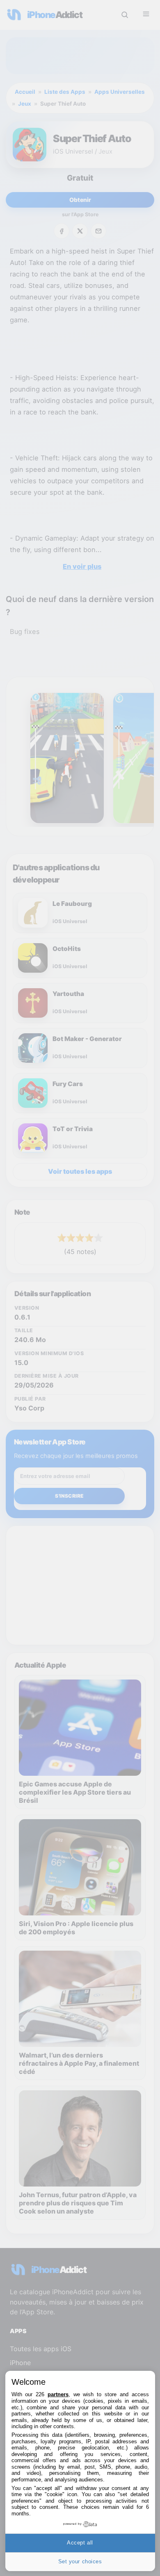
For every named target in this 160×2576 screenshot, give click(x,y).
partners (58, 2394)
